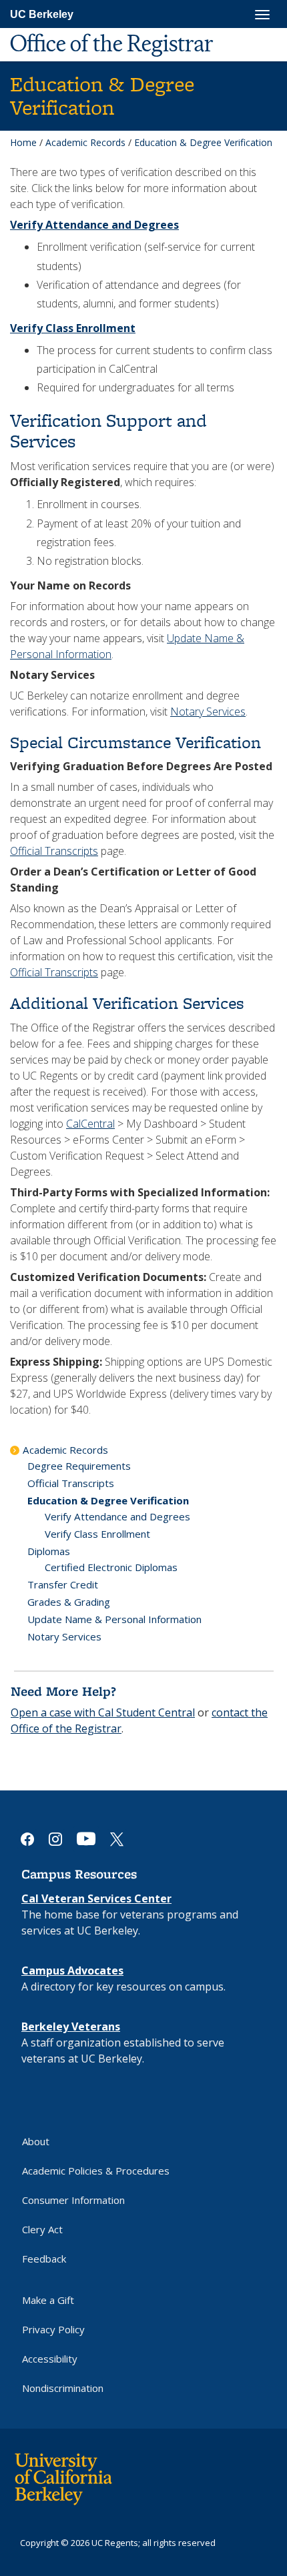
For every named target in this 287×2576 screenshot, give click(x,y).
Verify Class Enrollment (97, 1534)
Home (23, 142)
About (36, 2141)
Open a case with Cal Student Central (103, 1712)
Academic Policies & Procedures (96, 2171)
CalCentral (90, 1124)
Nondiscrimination (63, 2388)
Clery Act (42, 2229)
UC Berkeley (42, 14)
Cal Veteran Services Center (96, 1898)
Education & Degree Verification (108, 1500)
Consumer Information (73, 2200)
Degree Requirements (79, 1466)
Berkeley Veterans (71, 2027)
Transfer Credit (63, 1584)
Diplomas (49, 1551)
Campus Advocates (72, 1971)
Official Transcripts (54, 851)
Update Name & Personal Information (114, 1619)
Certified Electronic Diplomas (111, 1567)
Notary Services (208, 712)
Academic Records (85, 142)
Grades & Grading (69, 1602)
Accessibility (50, 2359)
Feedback (44, 2259)
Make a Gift (48, 2300)
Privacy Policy (53, 2329)
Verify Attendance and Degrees (117, 1516)
